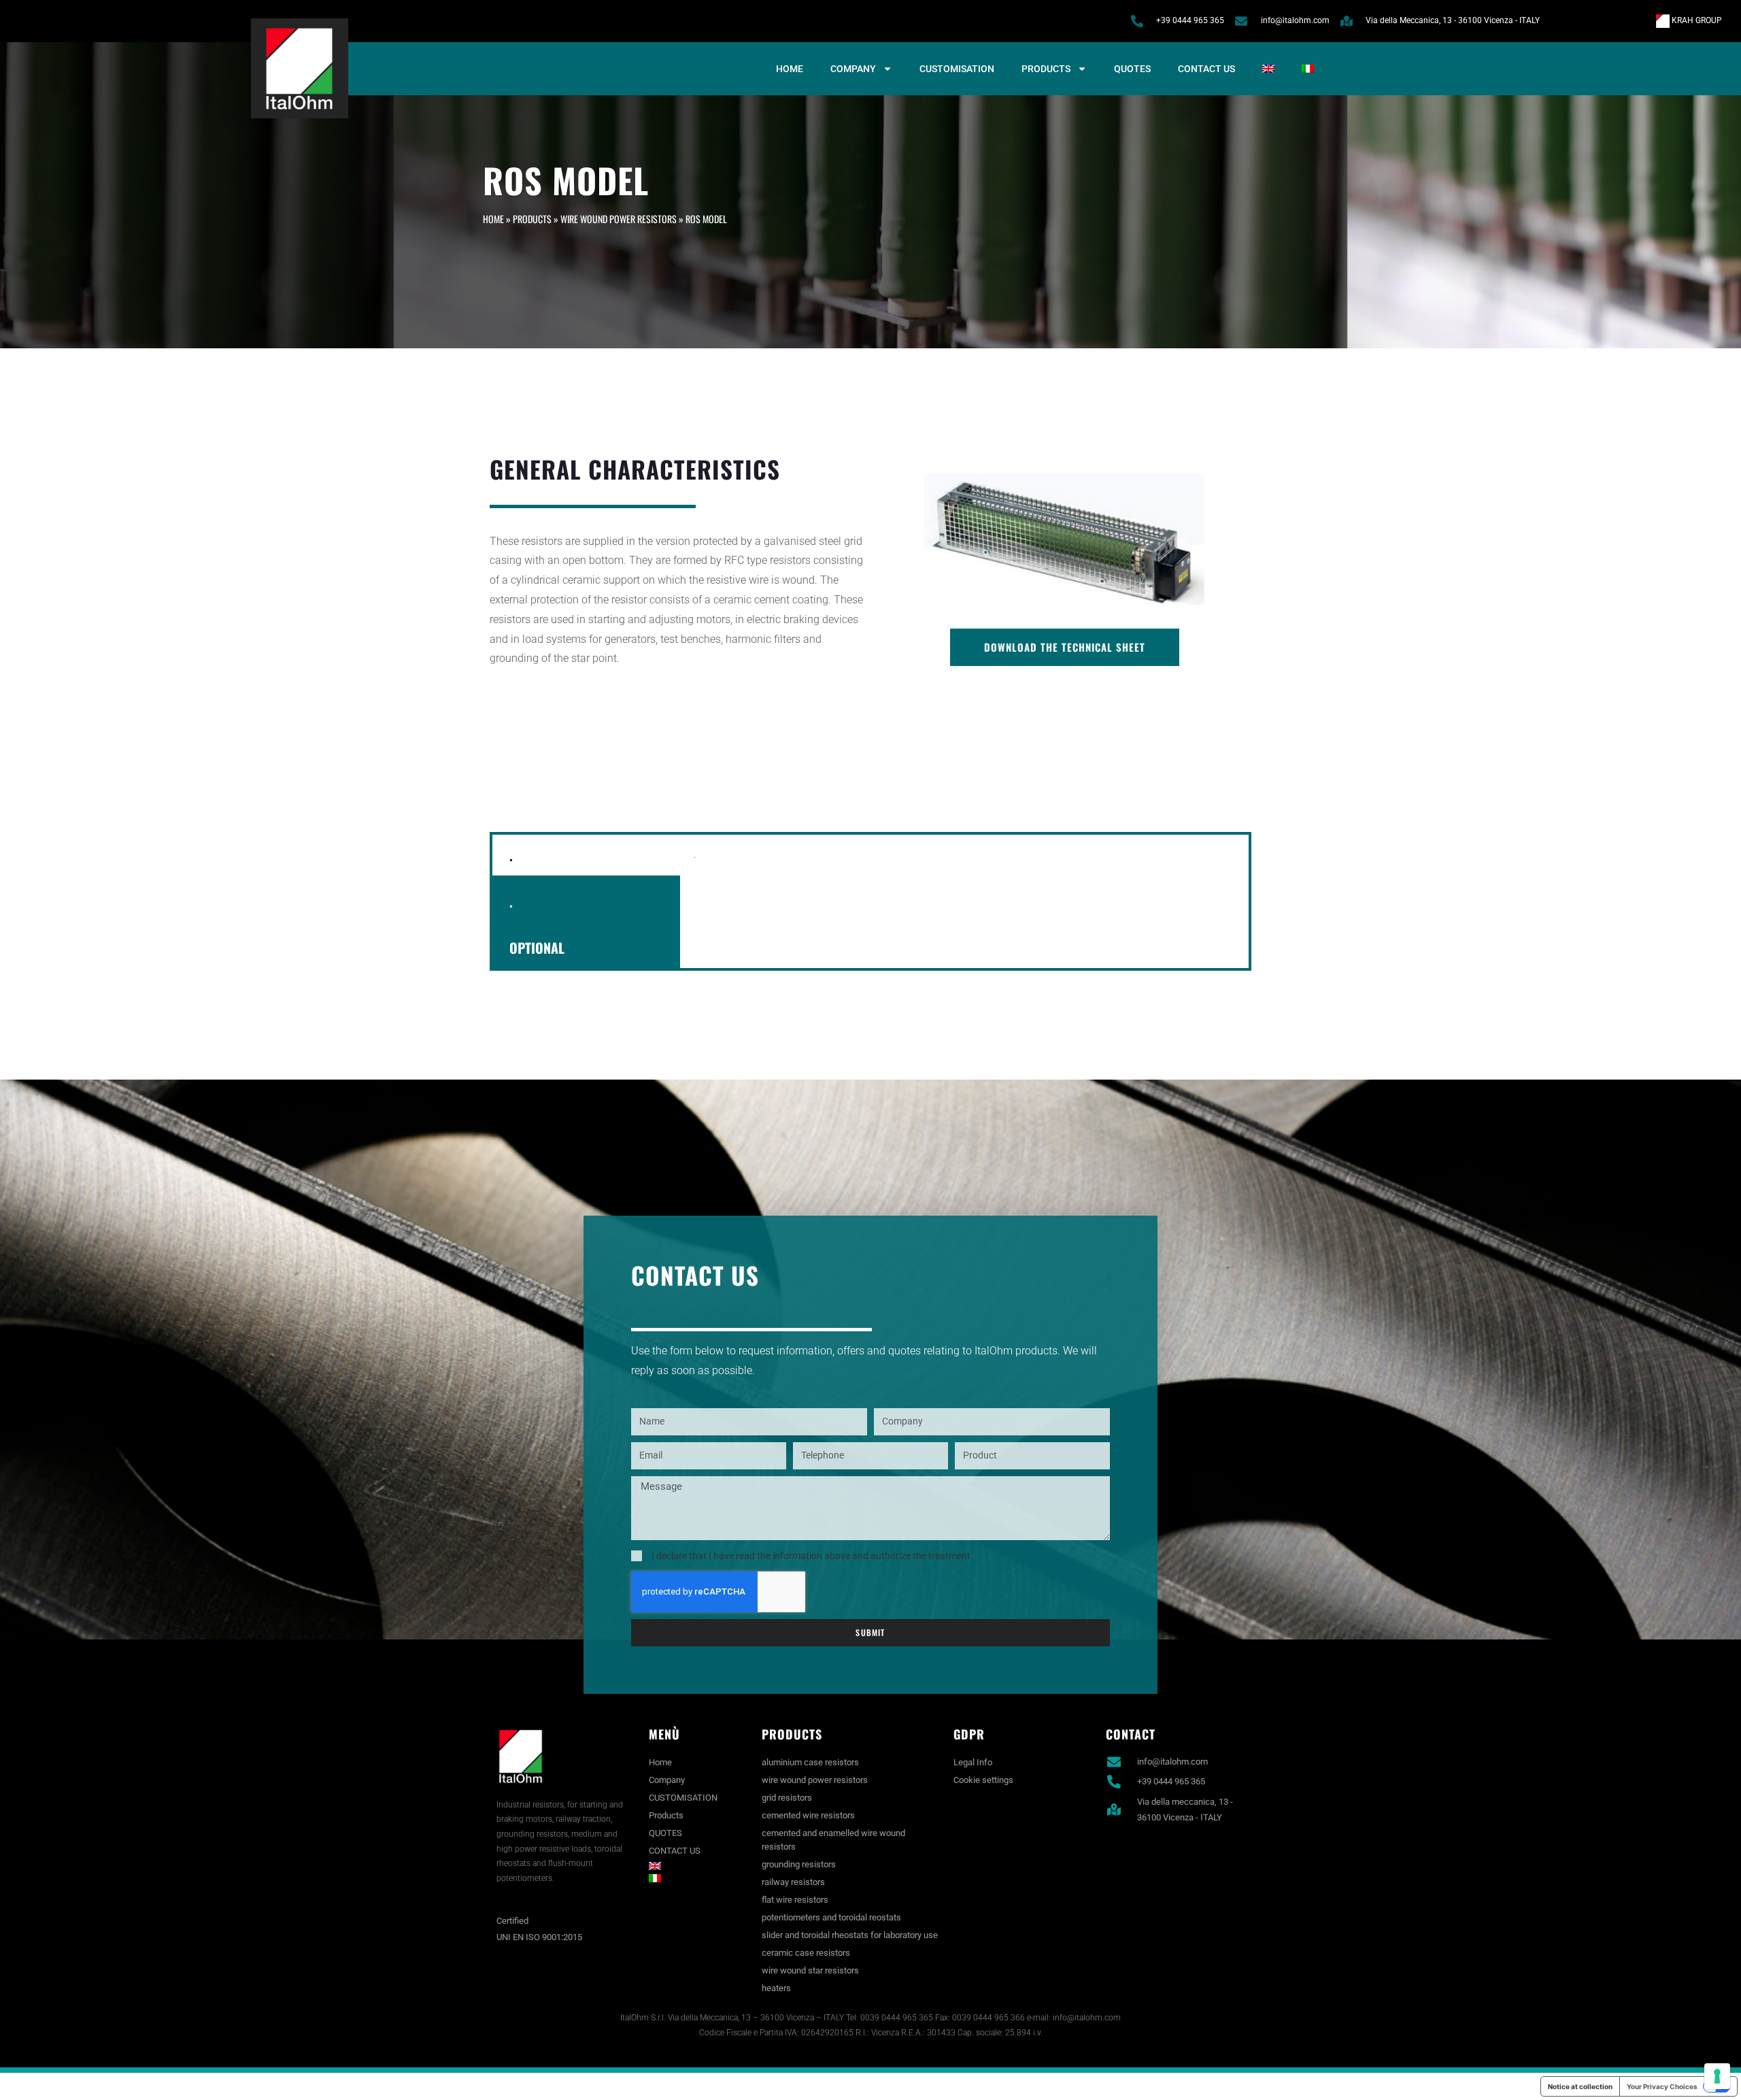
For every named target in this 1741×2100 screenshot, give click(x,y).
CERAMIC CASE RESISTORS (806, 1953)
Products (1046, 69)
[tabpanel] (964, 863)
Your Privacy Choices (1662, 2086)
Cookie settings (983, 1780)
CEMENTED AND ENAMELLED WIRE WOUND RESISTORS (833, 1840)
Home (790, 69)
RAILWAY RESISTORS (793, 1882)
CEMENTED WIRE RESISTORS (808, 1815)
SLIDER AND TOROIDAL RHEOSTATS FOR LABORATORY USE (850, 1935)
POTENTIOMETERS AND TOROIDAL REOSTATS (831, 1917)
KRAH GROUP (1696, 20)
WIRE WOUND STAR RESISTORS (810, 1970)
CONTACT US (1206, 69)
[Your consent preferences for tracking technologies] (1717, 2076)
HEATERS (776, 1988)
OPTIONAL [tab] (537, 948)
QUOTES (1132, 69)
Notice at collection (1580, 2086)
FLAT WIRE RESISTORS (795, 1900)
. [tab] (511, 855)
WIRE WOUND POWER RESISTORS (619, 219)
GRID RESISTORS (787, 1798)
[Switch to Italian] (1308, 69)
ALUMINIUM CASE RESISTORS (810, 1762)
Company (853, 69)
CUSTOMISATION (957, 69)
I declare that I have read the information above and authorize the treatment (811, 1556)
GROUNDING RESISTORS (799, 1864)
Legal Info (973, 1762)
